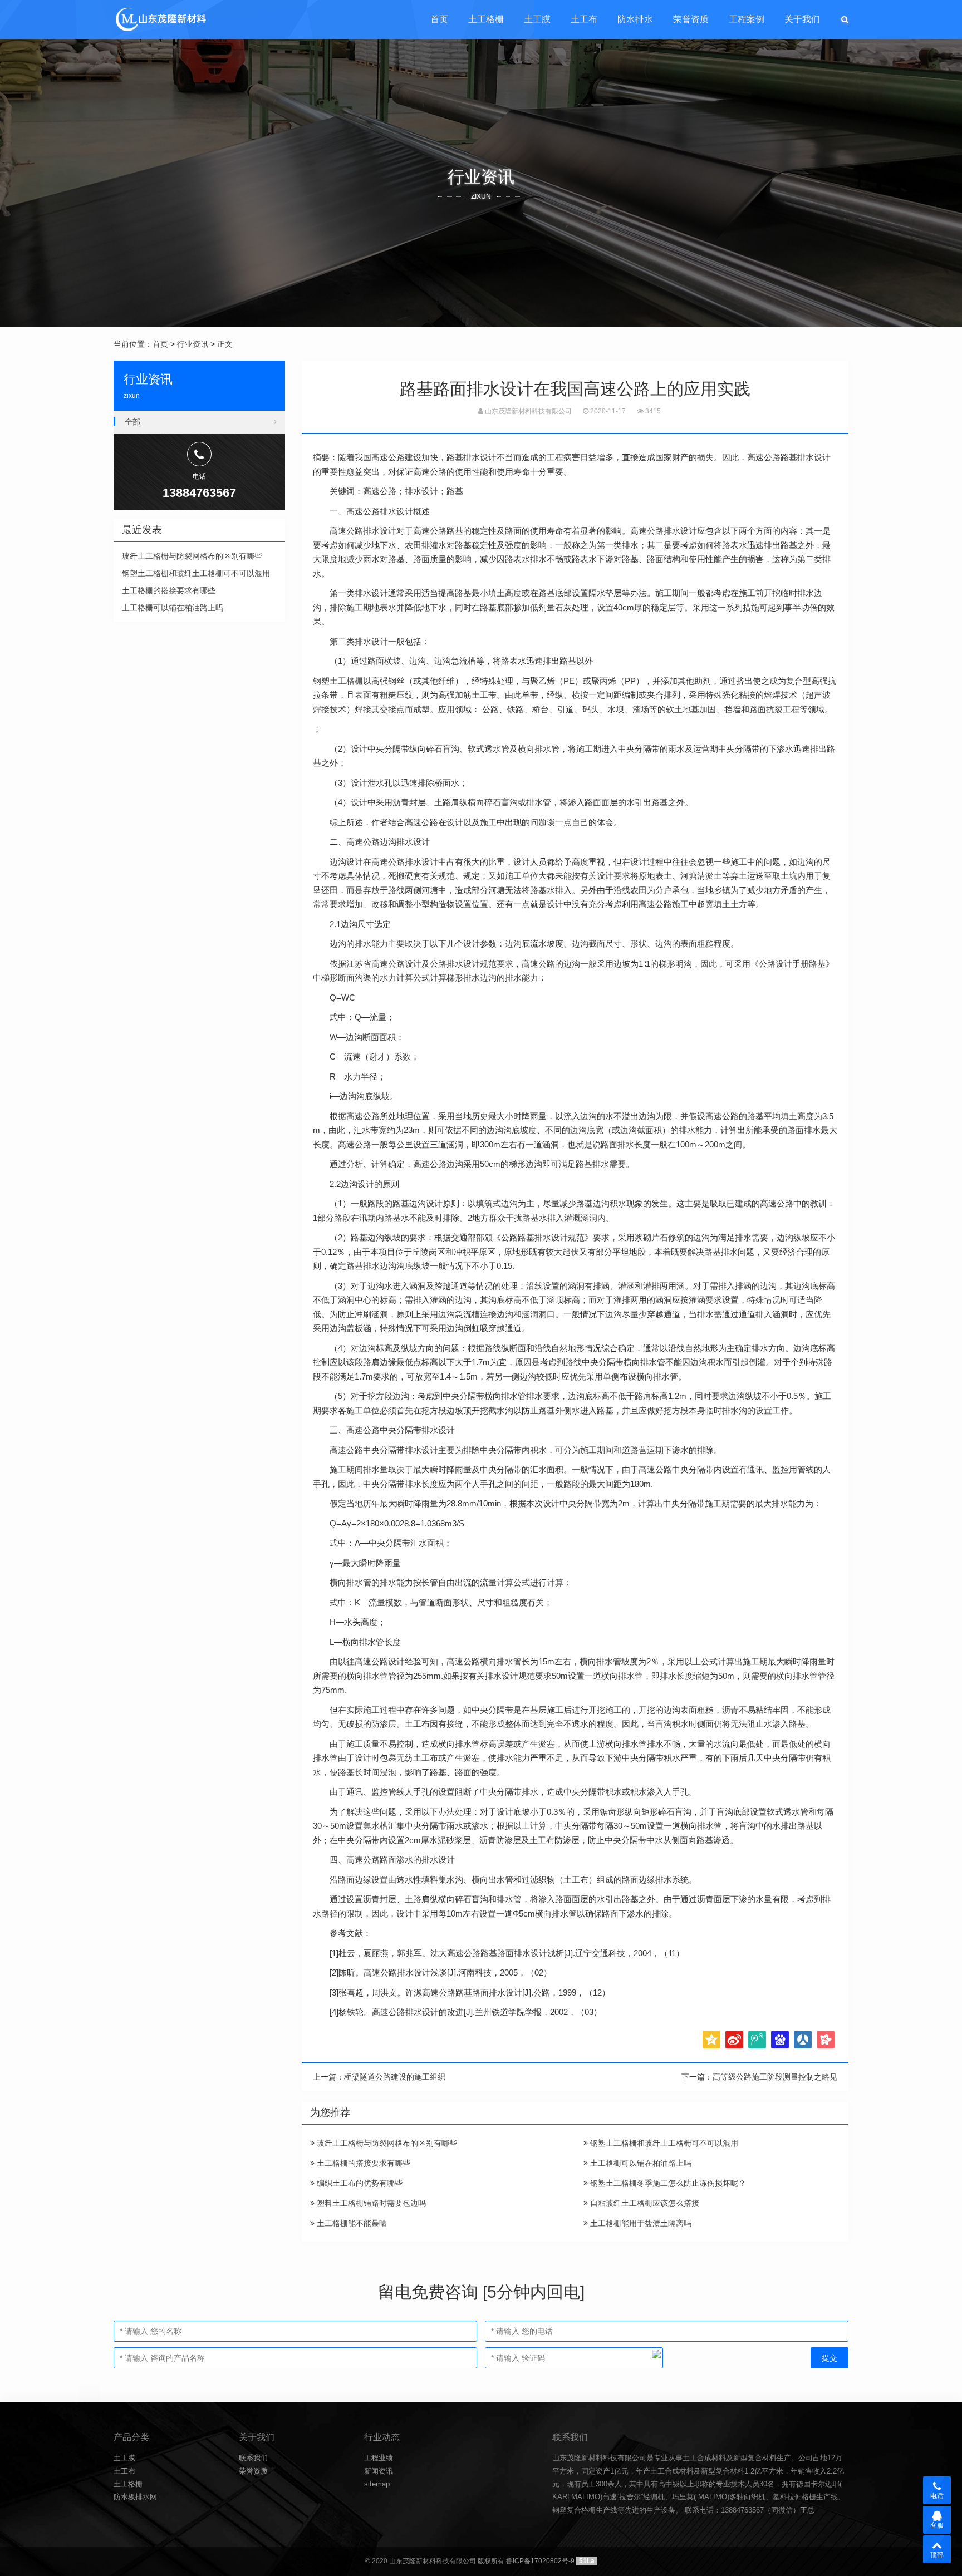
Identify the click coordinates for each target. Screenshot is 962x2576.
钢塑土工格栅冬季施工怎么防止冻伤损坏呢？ (667, 2183)
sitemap (377, 2484)
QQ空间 (711, 2040)
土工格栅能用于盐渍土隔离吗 (640, 2223)
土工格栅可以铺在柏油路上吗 (640, 2163)
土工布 (584, 19)
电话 (937, 2496)
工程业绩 (379, 2458)
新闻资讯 (379, 2471)
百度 (780, 2040)
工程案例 (747, 19)
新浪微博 (734, 2040)
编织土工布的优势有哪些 (359, 2183)
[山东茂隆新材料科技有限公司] (160, 19)
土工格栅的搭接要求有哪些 (362, 2163)
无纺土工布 (417, 1758)
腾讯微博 (757, 2040)
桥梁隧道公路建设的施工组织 (395, 2077)
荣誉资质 (691, 19)
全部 (132, 422)
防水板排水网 (135, 2497)
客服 (937, 2525)
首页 (439, 19)
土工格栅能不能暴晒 (351, 2223)
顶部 (937, 2555)
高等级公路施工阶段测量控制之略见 (775, 2077)
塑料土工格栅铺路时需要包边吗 (370, 2203)
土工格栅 (486, 19)
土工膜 (537, 19)
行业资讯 (193, 344)
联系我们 (253, 2458)
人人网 (803, 2040)
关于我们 (802, 19)
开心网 (826, 2040)
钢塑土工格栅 (338, 681)
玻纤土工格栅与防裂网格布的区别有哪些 (386, 2143)
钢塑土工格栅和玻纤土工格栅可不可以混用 (663, 2143)
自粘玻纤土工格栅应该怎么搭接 (644, 2203)
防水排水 (635, 19)
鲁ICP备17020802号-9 (540, 2561)
